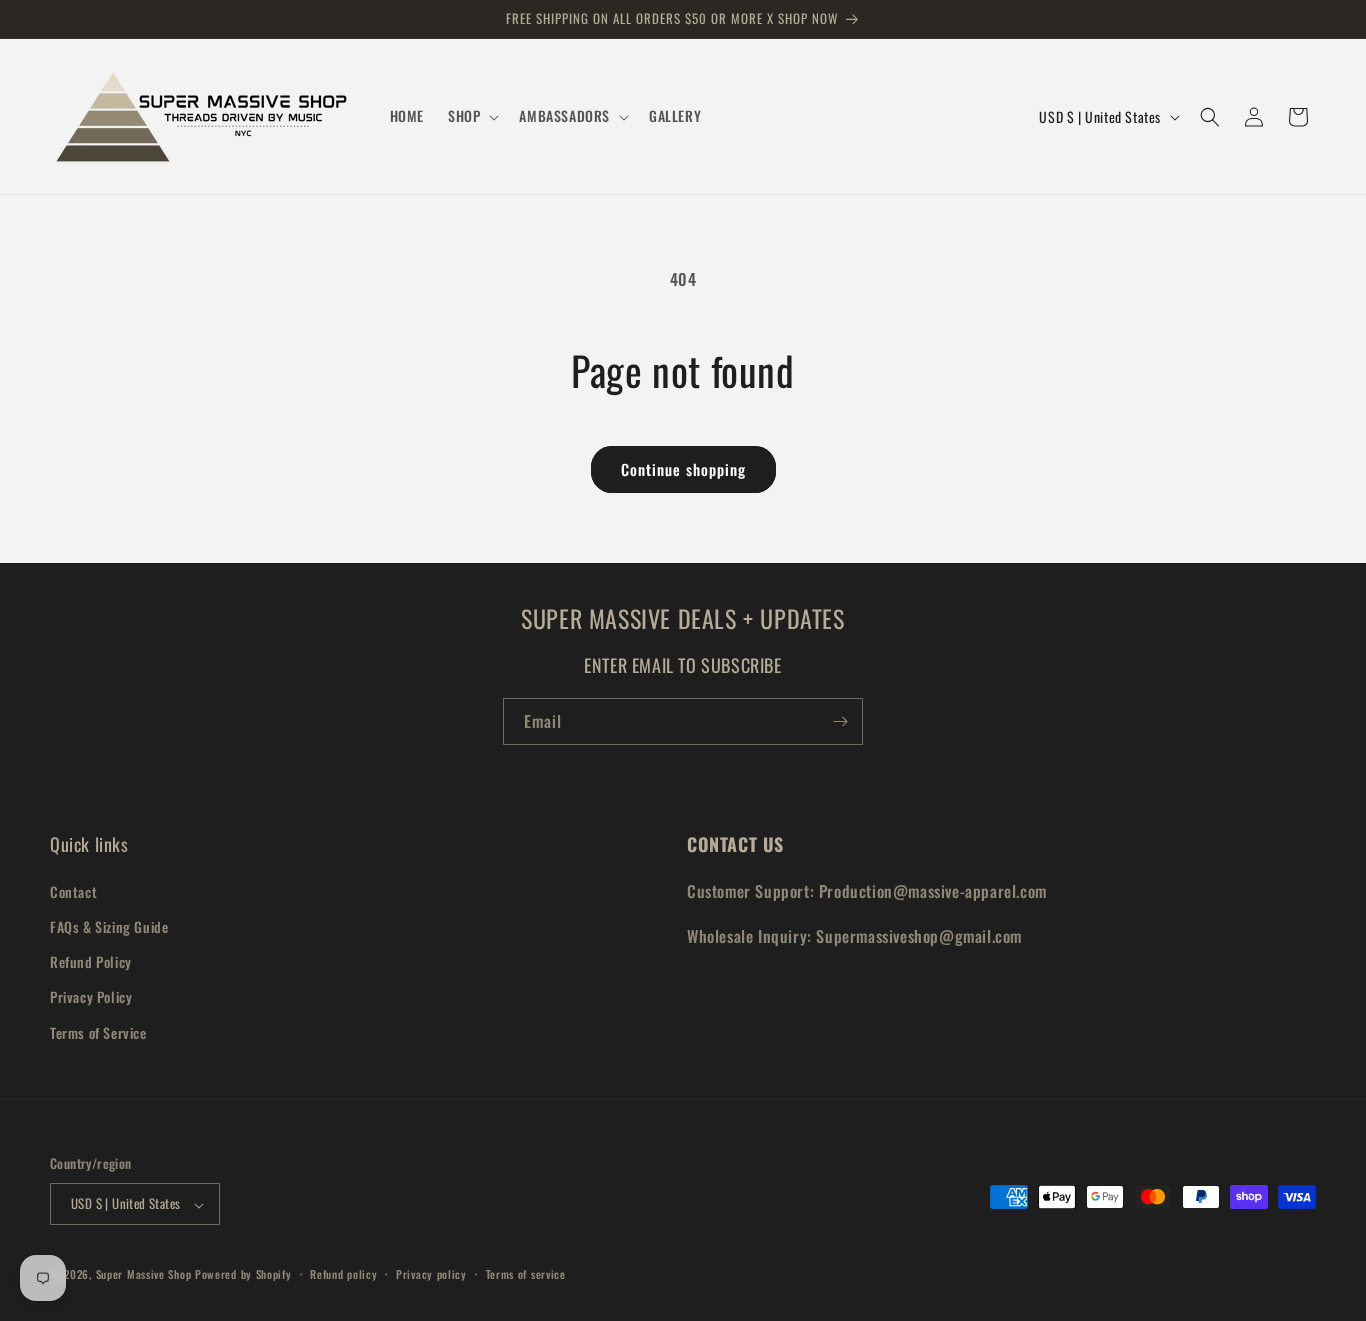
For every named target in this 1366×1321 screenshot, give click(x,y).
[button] (471, 116)
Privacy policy (431, 1274)
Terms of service (526, 1274)
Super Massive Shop (144, 1275)
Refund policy (343, 1274)
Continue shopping (683, 469)
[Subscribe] (840, 721)
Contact (73, 890)
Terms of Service (98, 1031)
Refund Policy (91, 961)
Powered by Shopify (243, 1275)
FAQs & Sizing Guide (109, 925)
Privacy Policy (91, 996)
